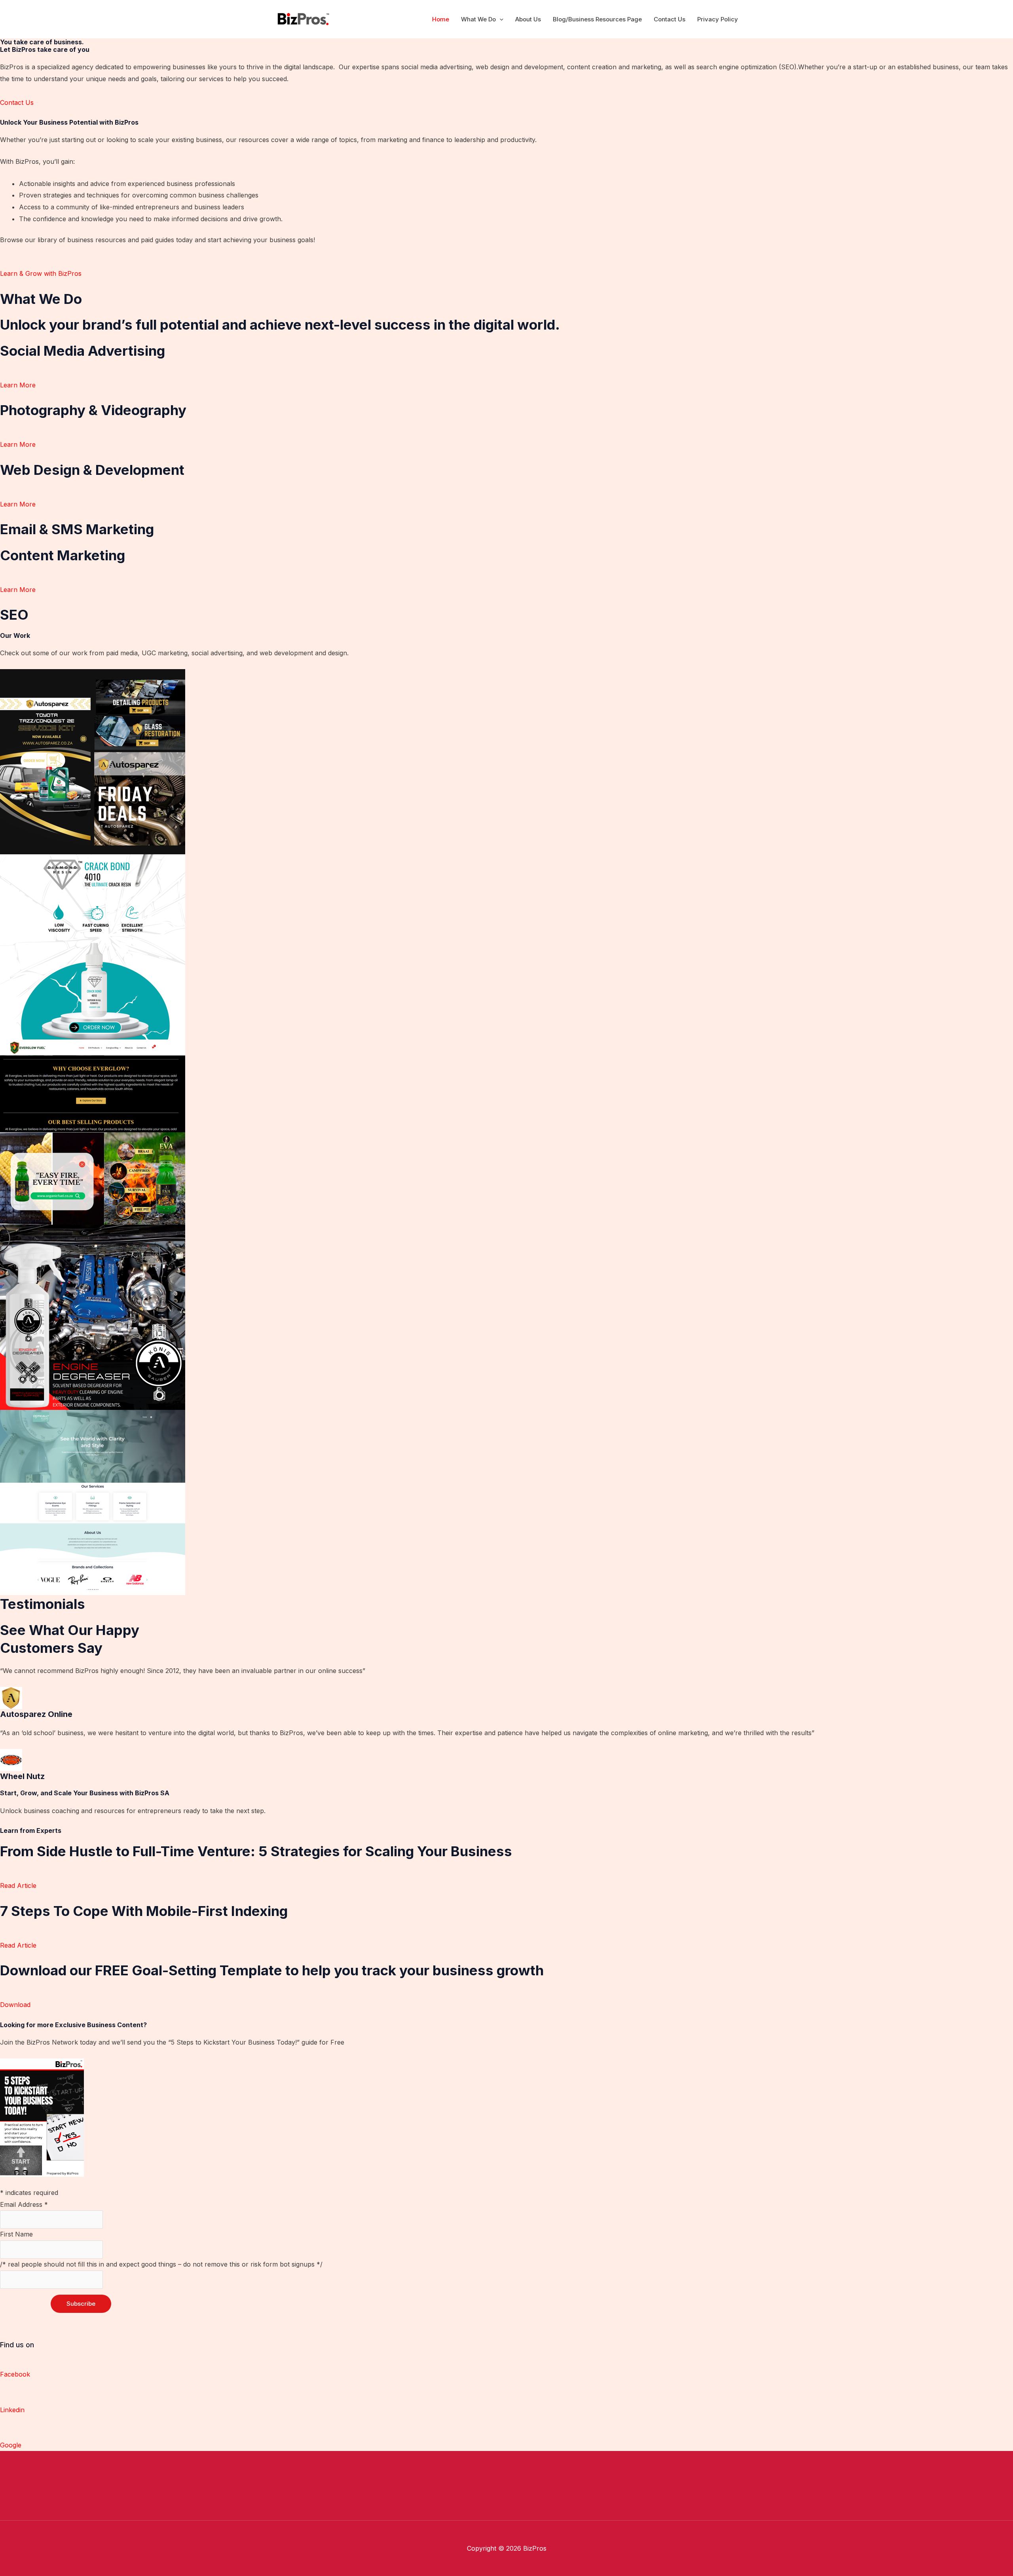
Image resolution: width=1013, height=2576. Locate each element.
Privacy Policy (718, 19)
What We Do (478, 19)
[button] (500, 19)
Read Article (18, 1886)
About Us (528, 19)
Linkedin (12, 2410)
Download (15, 2005)
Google (11, 2445)
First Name (16, 2234)
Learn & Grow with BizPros (41, 273)
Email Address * (24, 2204)
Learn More (18, 385)
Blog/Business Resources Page (597, 19)
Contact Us (670, 19)
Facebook (15, 2374)
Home (441, 19)
